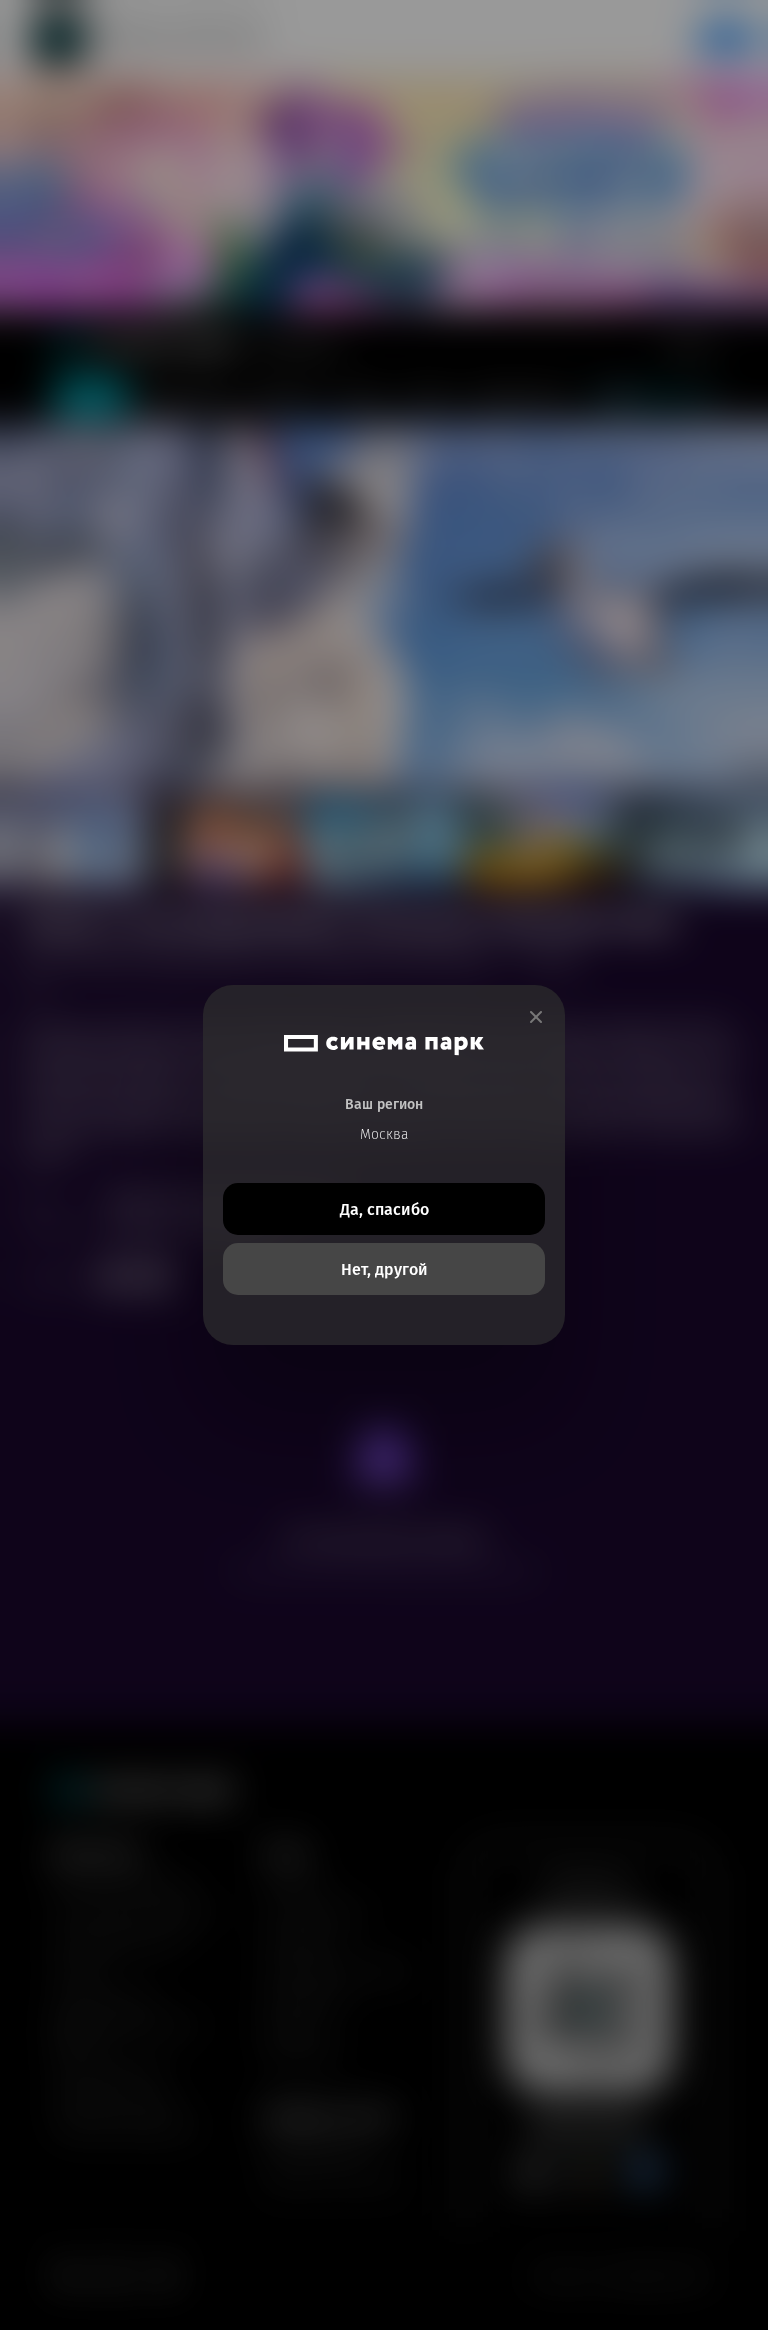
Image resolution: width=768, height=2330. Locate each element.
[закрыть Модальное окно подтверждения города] (536, 1017)
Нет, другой (384, 1269)
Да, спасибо (384, 1209)
